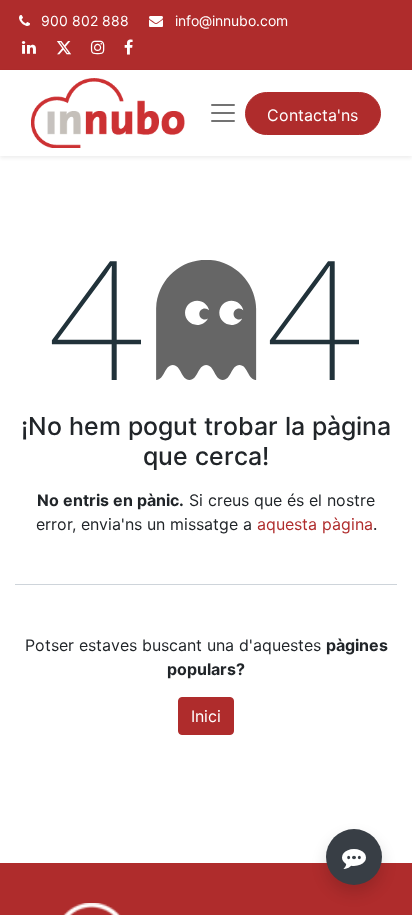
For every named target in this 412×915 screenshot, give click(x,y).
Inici (206, 716)
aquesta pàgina (315, 524)
